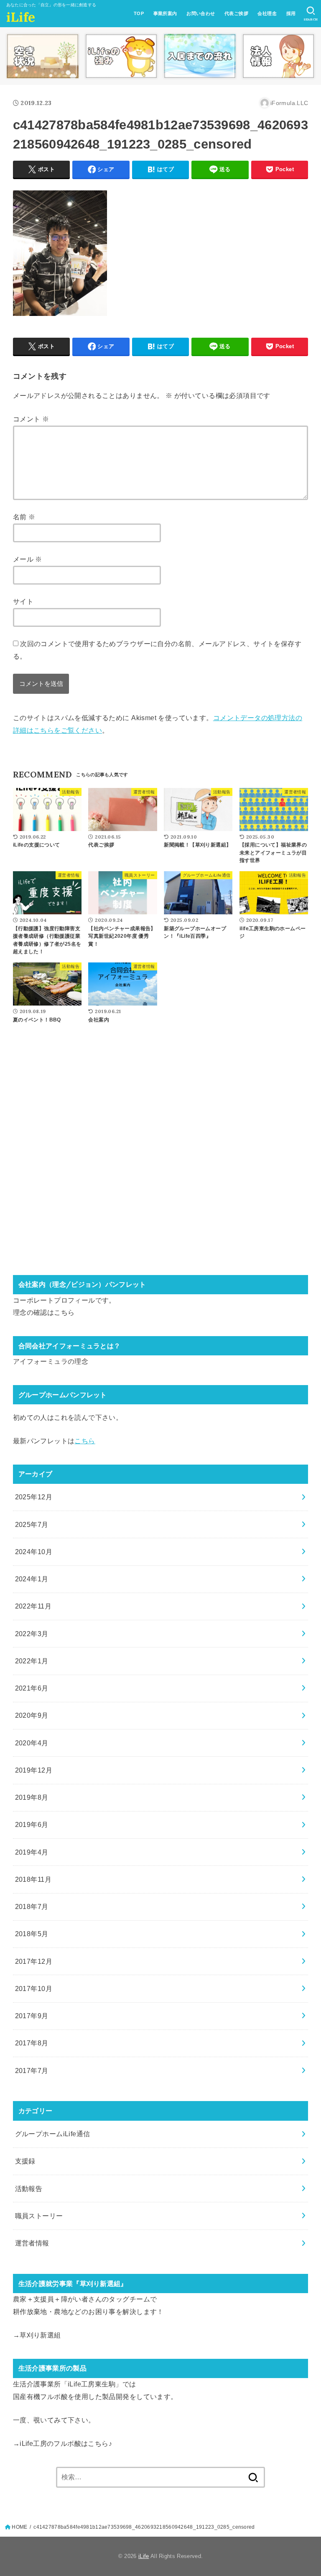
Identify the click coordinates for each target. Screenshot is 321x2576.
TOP (139, 13)
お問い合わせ (201, 13)
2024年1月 (32, 1579)
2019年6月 (32, 1824)
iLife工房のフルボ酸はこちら (64, 2443)
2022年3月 (32, 1634)
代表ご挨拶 (236, 13)
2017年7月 (32, 2071)
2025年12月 (34, 1497)
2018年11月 (33, 1879)
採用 (291, 13)
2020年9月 (32, 1715)
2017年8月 (32, 2043)
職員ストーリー (39, 2216)
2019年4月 (32, 1852)
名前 (24, 517)
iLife (21, 17)
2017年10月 (34, 1988)
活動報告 (29, 2189)
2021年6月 (32, 1688)
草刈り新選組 (40, 2335)
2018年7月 (32, 1906)
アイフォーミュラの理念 (51, 1361)
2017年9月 (32, 2016)
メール (28, 559)
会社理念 (267, 13)
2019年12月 (34, 1770)
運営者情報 (32, 2243)
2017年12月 (34, 1961)
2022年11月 (33, 1606)
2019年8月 (32, 1797)
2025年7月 (32, 1524)
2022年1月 (32, 1661)
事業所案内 (165, 13)
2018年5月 (32, 1934)
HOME (19, 2527)
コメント (31, 419)
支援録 (25, 2161)
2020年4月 (32, 1743)
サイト (23, 601)
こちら (64, 1312)
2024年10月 (34, 1552)
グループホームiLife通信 (53, 2134)
